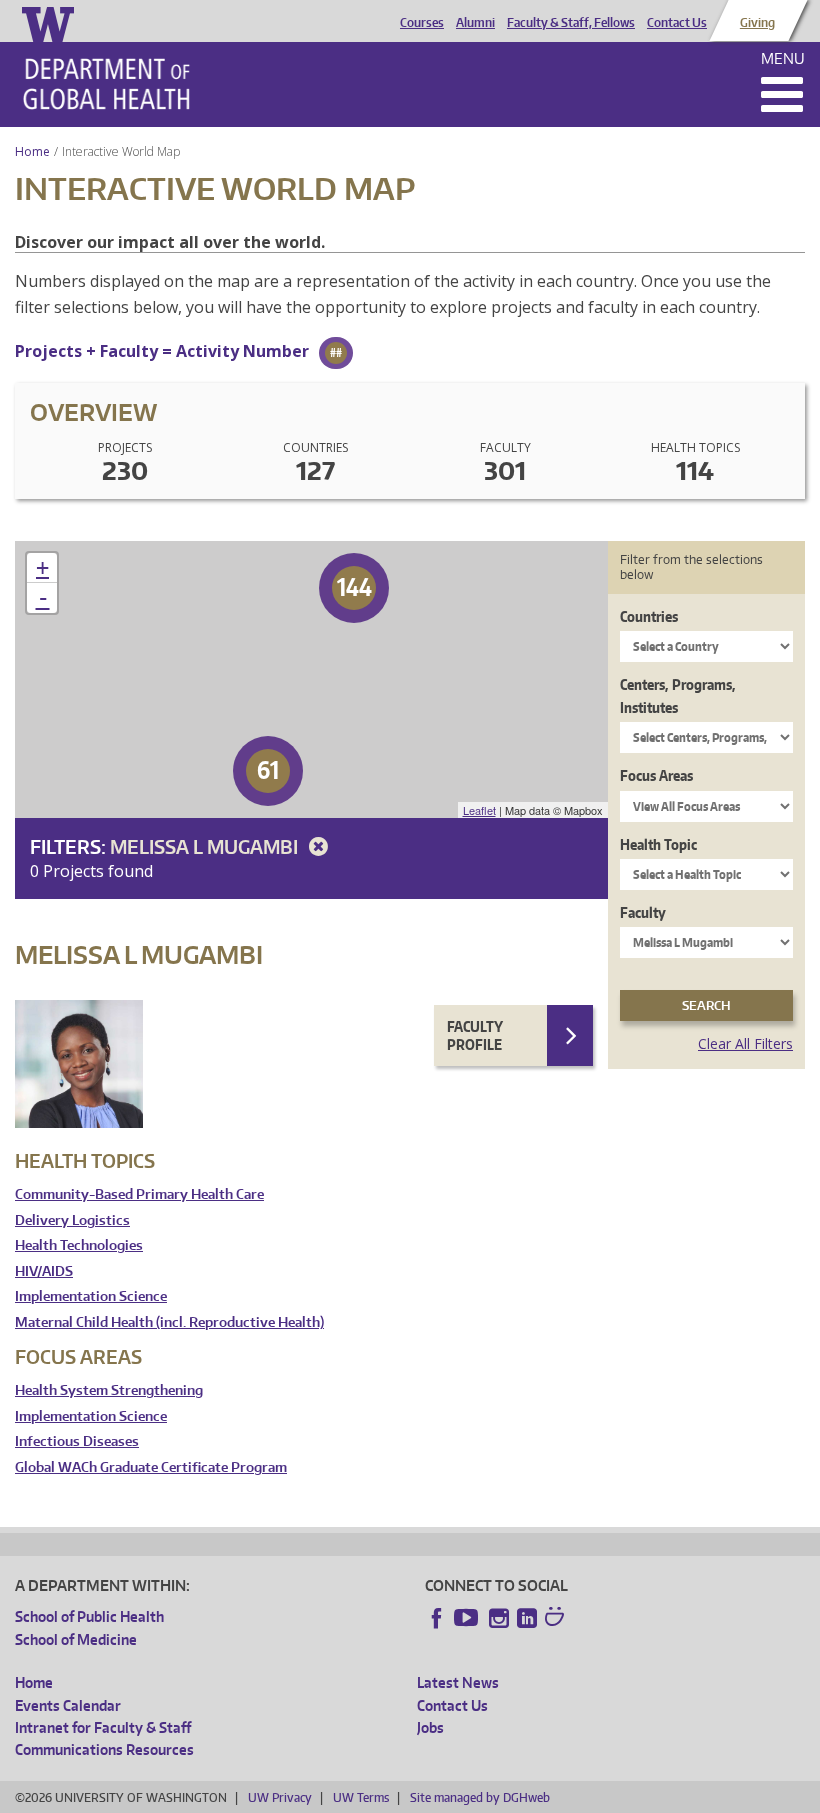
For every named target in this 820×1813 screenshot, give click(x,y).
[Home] (106, 84)
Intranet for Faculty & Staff (103, 1727)
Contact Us (677, 23)
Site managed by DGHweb (480, 1797)
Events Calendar (68, 1705)
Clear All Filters (745, 1043)
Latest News (458, 1682)
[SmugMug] (557, 1619)
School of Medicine (76, 1639)
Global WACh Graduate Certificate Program (151, 1467)
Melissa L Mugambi (206, 846)
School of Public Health (89, 1616)
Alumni (475, 23)
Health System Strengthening (109, 1390)
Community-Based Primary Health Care (139, 1194)
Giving (757, 23)
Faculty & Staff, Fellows (571, 23)
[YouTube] (468, 1618)
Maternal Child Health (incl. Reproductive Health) (169, 1322)
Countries (649, 616)
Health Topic (658, 844)
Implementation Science (91, 1296)
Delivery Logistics (72, 1220)
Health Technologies (79, 1245)
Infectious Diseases (77, 1441)
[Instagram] (499, 1618)
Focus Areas (656, 775)
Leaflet (479, 810)
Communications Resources (104, 1749)
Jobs (430, 1727)
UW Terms (361, 1797)
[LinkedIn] (527, 1618)
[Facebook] (437, 1618)
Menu (783, 58)
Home (32, 151)
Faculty (643, 912)
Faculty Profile (475, 1035)
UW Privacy (280, 1797)
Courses (422, 23)
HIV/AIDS (44, 1271)
